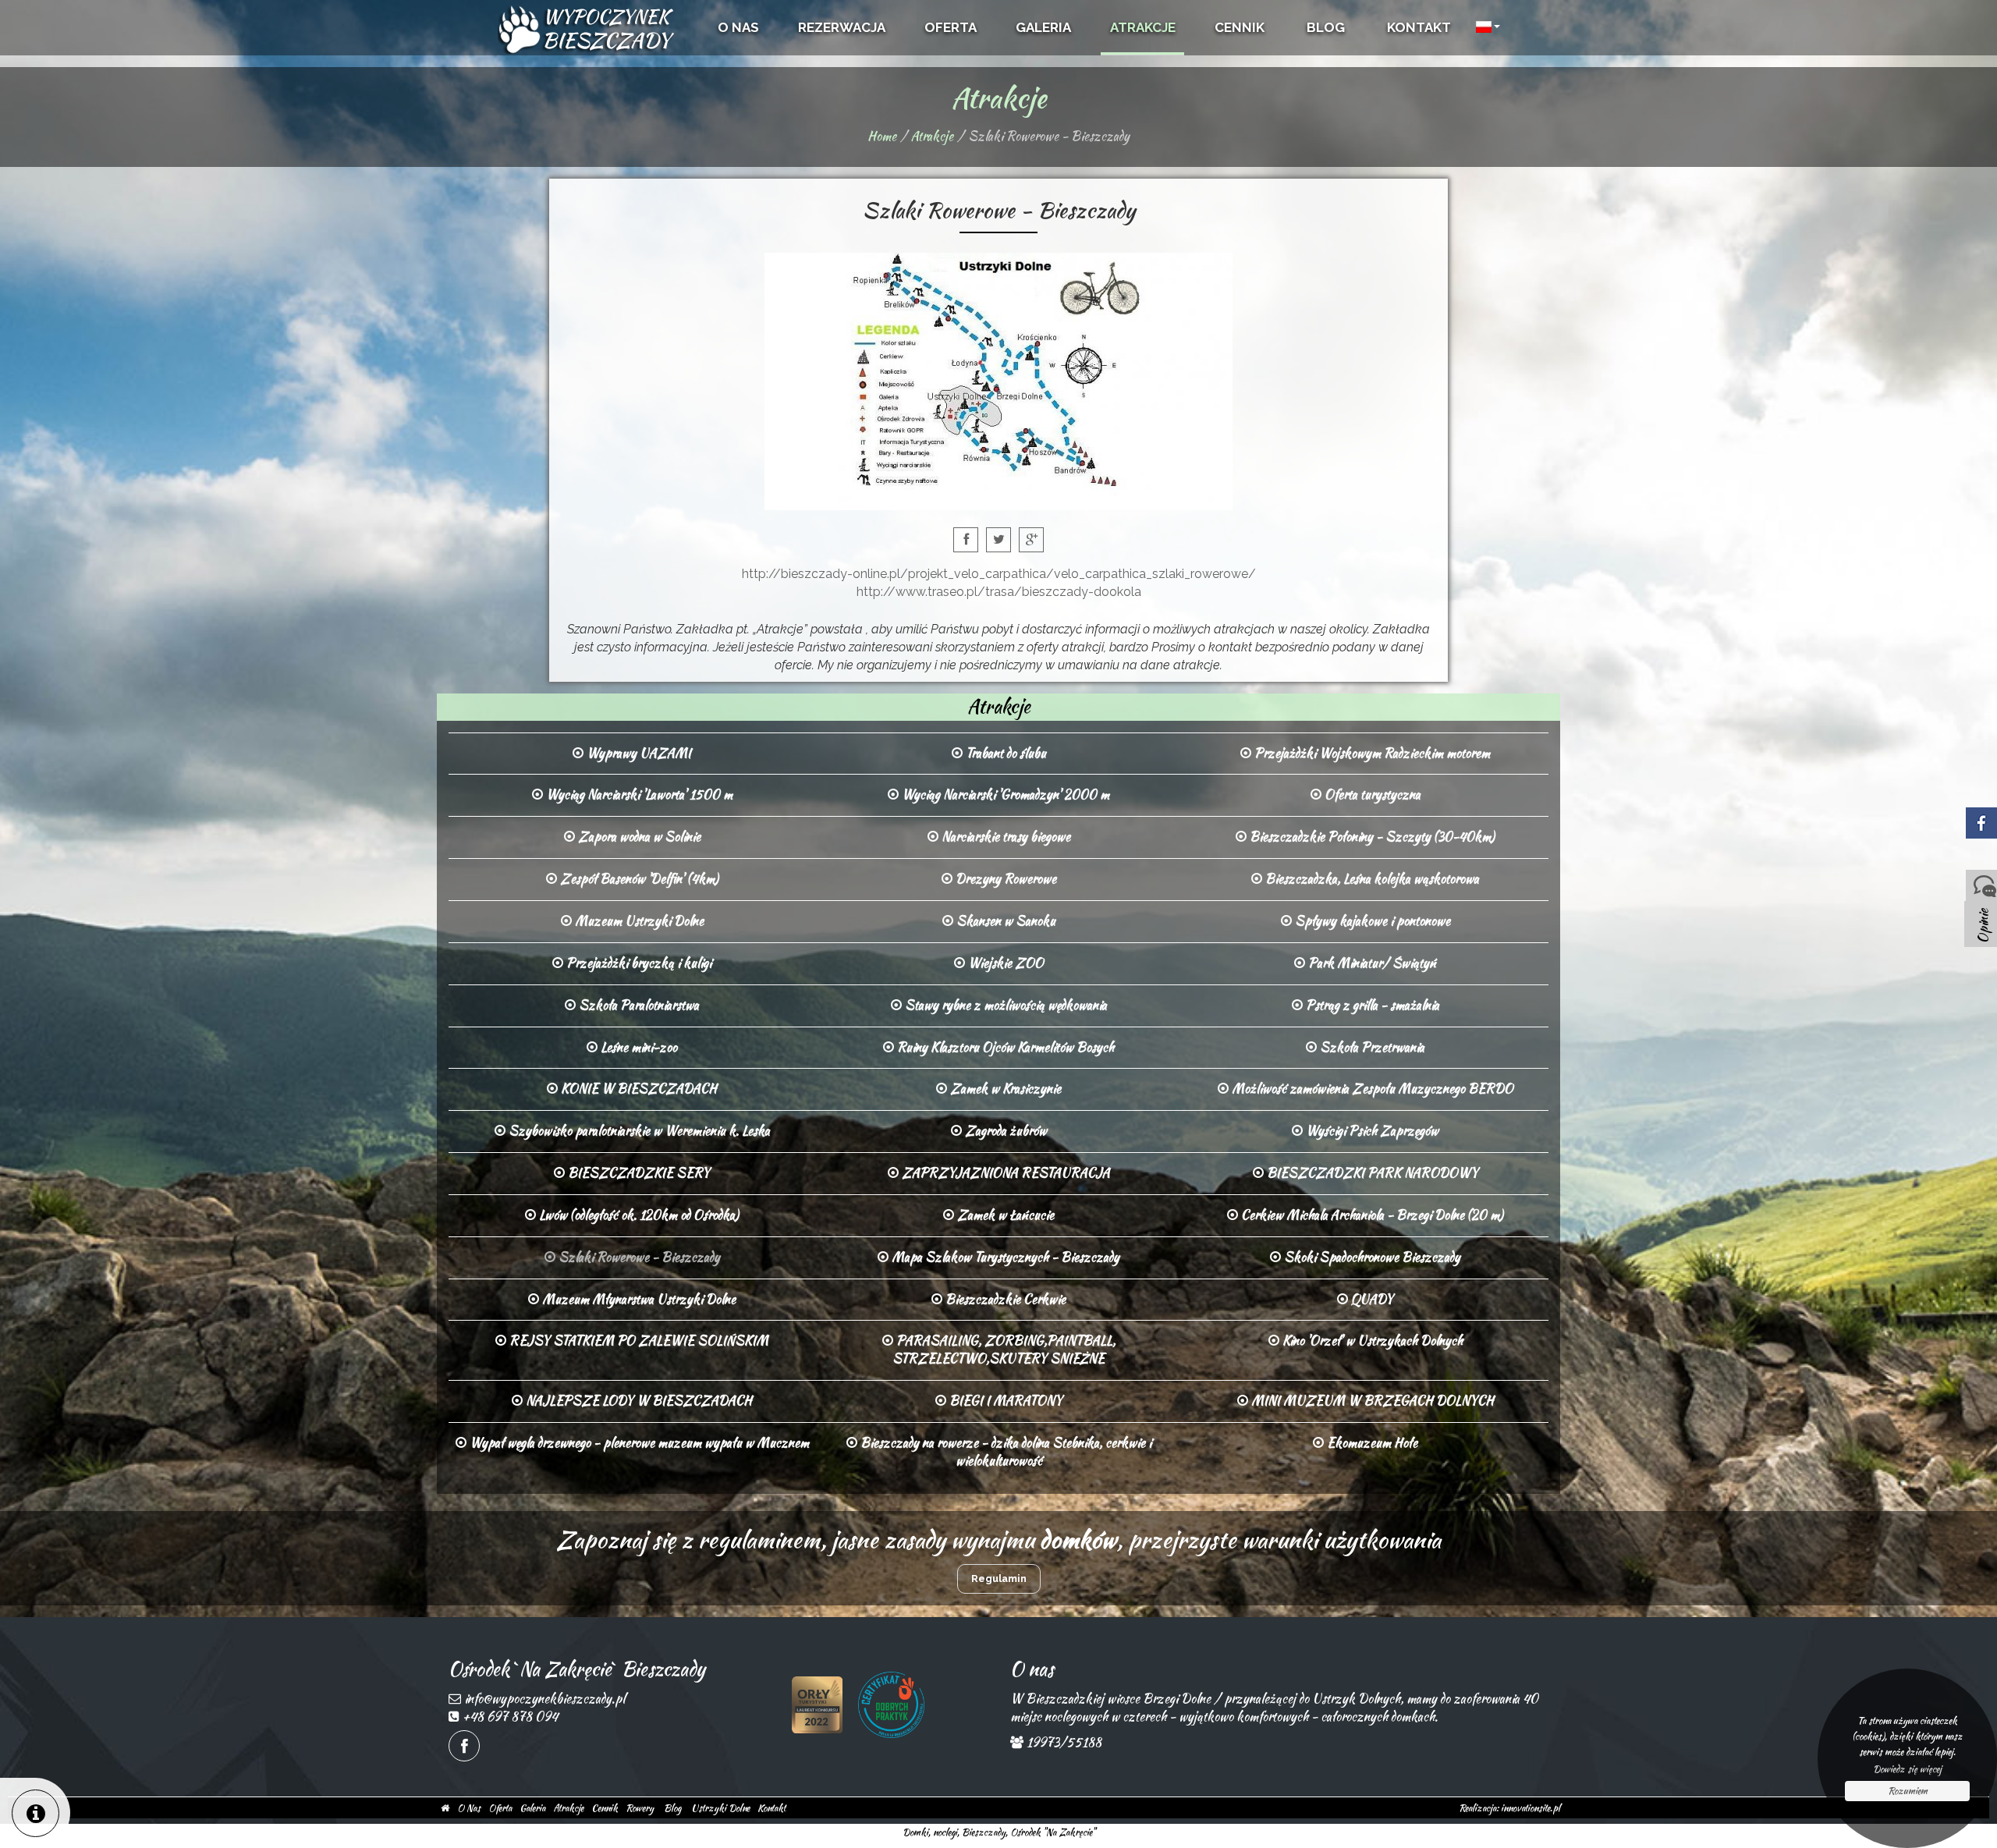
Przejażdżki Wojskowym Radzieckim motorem (1371, 753)
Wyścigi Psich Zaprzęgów (1371, 1131)
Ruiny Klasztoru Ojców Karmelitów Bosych (1004, 1047)
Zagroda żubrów (1004, 1131)
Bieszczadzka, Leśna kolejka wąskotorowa (1371, 879)
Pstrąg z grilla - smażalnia (1371, 1005)
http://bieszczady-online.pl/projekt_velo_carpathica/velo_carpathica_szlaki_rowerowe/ (999, 574)
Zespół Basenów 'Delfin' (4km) (638, 879)
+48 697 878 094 (510, 1717)
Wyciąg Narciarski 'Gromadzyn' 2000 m (1004, 795)
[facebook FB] (464, 1746)
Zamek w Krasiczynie (1004, 1089)
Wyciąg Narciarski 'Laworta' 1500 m (638, 795)
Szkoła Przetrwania (1371, 1047)
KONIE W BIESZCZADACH (637, 1089)
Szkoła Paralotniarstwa (637, 1005)
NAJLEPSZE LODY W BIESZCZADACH (637, 1401)
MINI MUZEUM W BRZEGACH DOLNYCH (1371, 1401)
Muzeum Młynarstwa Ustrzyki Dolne (637, 1299)
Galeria (532, 1808)
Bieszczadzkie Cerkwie (1004, 1299)
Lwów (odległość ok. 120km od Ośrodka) (637, 1215)
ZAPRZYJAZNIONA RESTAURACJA (1004, 1173)
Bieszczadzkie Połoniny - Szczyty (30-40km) (1371, 837)
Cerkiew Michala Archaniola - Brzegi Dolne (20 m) (1371, 1215)
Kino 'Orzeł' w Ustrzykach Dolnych (1371, 1341)
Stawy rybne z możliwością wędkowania (1004, 1005)
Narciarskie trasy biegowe (1004, 837)
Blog (672, 1808)
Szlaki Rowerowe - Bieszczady (638, 1257)
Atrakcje (932, 136)
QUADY (1371, 1299)
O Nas (469, 1808)
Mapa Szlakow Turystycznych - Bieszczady (1004, 1257)
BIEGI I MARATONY (1004, 1401)
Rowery (640, 1808)
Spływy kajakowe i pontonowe (1371, 921)
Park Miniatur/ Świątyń (1371, 963)
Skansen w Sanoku (1004, 921)
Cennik (605, 1808)
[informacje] (35, 1813)
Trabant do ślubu (1004, 753)
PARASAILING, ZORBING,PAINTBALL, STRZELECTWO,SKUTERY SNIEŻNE (1004, 1350)
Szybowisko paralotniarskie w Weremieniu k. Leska (638, 1131)
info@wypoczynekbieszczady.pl (544, 1699)
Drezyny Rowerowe (1004, 879)
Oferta (500, 1808)
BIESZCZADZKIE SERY (637, 1173)
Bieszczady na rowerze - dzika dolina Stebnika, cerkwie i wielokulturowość (1004, 1452)
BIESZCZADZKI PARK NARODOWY (1371, 1173)
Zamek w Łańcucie (1004, 1215)
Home (882, 136)
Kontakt (771, 1808)
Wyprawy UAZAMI (637, 753)
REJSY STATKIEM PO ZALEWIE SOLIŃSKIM (637, 1341)
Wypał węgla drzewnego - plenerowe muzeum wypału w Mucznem (638, 1443)
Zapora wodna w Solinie (638, 837)
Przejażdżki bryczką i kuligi (637, 963)
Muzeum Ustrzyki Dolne (638, 921)
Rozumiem (1908, 1791)
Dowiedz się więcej (1907, 1769)
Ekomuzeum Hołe (1371, 1443)
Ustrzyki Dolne (720, 1808)
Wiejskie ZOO (1004, 963)
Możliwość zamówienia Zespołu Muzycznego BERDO (1371, 1089)
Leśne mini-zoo (637, 1047)
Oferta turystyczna (1371, 795)
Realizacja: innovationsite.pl (1509, 1808)
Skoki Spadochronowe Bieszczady (1371, 1257)
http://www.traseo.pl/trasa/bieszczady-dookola (999, 592)
